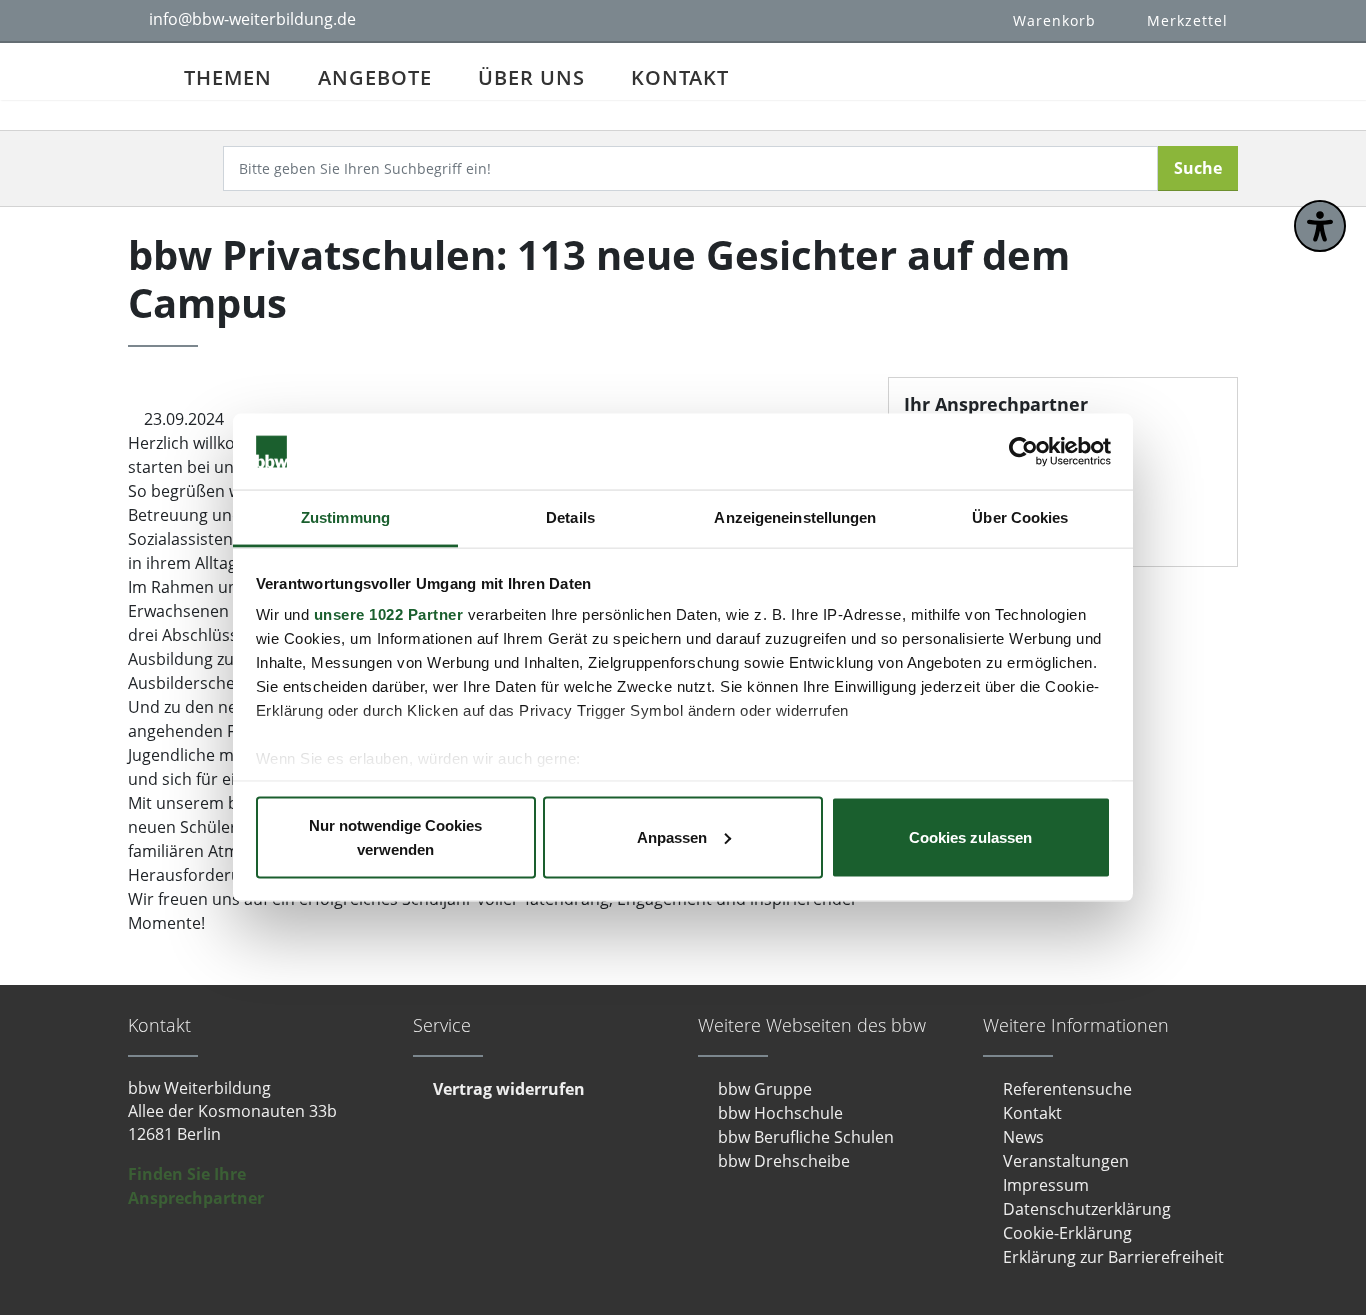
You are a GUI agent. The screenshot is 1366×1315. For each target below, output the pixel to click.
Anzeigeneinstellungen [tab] (795, 517)
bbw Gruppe (765, 1089)
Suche (1198, 168)
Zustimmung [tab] (345, 517)
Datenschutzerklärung (1087, 1209)
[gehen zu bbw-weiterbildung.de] (144, 71)
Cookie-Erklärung (1067, 1233)
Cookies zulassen (970, 836)
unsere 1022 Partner (389, 614)
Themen (228, 77)
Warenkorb (1054, 20)
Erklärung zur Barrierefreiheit (1113, 1257)
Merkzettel (1187, 20)
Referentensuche (1067, 1089)
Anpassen (672, 836)
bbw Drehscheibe (784, 1161)
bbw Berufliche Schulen (806, 1137)
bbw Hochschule (780, 1113)
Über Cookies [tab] (1020, 517)
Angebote (375, 77)
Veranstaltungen (1066, 1161)
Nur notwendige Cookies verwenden (395, 836)
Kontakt (680, 77)
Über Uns (531, 77)
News (1023, 1137)
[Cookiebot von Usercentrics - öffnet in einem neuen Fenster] (1023, 452)
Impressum (1046, 1185)
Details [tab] (570, 517)
